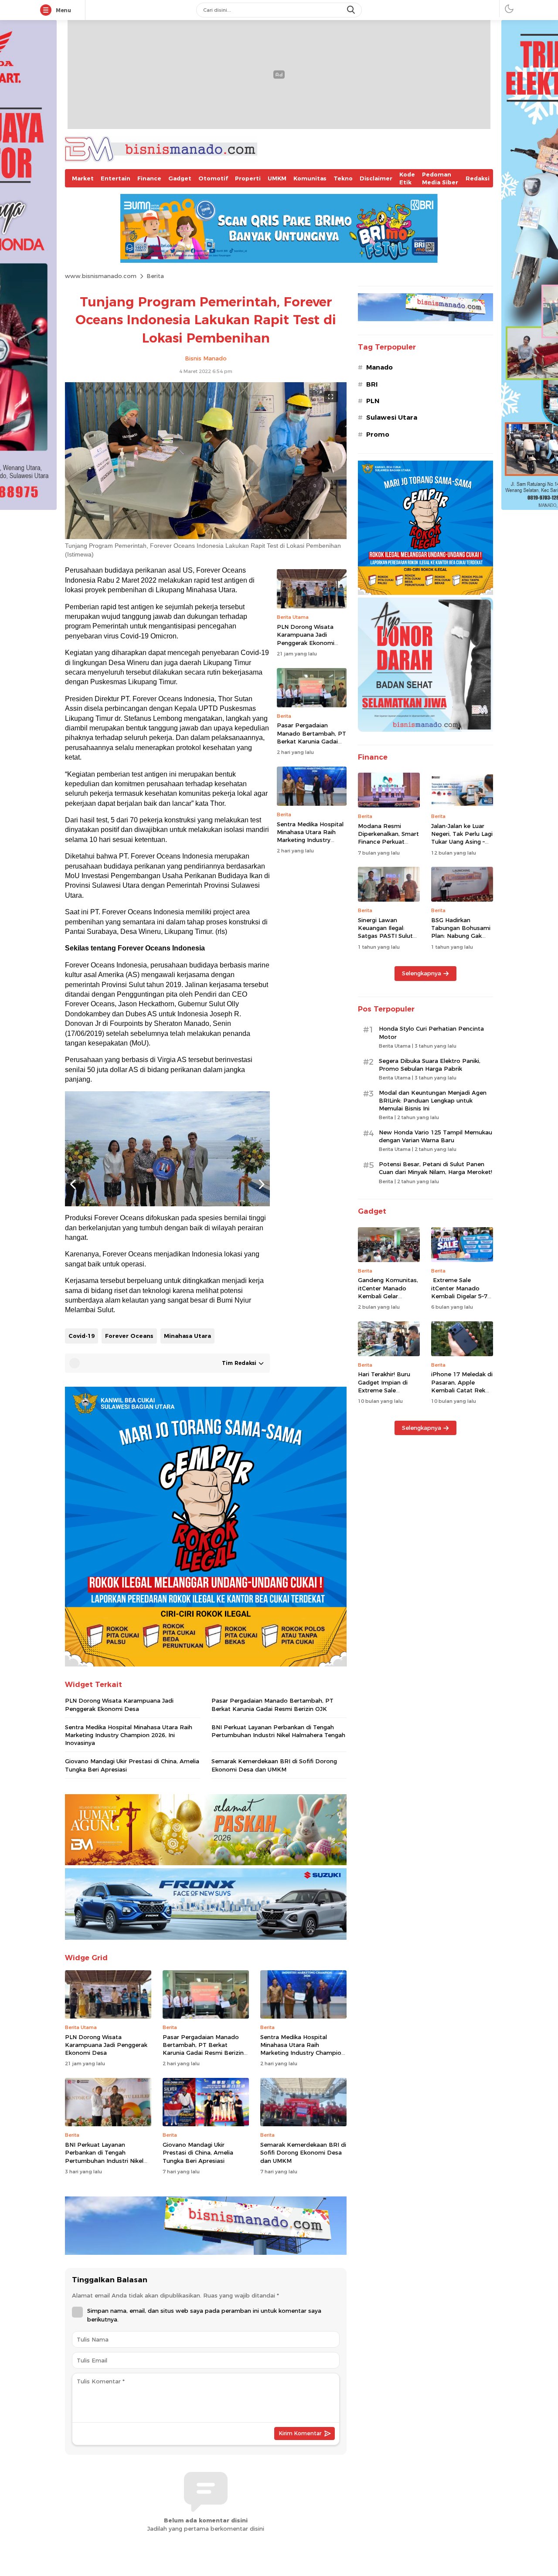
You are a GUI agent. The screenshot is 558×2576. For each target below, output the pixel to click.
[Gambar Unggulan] (206, 537)
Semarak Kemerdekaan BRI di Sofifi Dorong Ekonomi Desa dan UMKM (274, 1765)
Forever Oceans (129, 1336)
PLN (373, 401)
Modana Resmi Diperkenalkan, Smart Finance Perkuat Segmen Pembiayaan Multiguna (388, 842)
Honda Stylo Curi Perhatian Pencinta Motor (431, 1032)
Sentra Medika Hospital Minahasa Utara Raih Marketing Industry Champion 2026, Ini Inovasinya (310, 840)
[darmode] (509, 8)
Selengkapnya (422, 973)
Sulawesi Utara (392, 417)
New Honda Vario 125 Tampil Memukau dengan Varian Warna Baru (436, 1136)
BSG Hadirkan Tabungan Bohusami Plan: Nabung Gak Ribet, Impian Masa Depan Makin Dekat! (461, 936)
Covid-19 (82, 1336)
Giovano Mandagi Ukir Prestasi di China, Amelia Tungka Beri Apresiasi (132, 1765)
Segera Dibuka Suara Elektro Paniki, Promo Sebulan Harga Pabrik (430, 1065)
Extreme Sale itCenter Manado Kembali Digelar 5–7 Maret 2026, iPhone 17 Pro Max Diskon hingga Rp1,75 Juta (459, 1300)
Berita (155, 276)
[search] (352, 10)
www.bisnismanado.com (101, 276)
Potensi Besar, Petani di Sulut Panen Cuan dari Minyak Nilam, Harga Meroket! (436, 1168)
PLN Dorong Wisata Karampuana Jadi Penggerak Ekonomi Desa (306, 639)
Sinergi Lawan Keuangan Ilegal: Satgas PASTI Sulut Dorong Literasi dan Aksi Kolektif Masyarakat (386, 940)
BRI (372, 384)
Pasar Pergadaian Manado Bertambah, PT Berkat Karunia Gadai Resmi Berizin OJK (311, 737)
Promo (378, 434)
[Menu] (48, 10)
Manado (379, 367)
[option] (167, 1149)
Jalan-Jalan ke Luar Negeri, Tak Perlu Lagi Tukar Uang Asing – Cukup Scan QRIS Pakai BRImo (462, 842)
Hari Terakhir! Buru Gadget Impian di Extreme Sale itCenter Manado (384, 1386)
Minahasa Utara (187, 1336)
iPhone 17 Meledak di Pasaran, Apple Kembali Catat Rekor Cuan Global (462, 1386)
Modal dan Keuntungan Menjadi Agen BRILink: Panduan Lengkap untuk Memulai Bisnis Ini (433, 1100)
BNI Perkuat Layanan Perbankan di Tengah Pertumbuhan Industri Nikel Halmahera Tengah (278, 1731)
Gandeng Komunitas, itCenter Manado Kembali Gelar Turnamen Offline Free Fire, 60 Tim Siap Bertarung (389, 1300)
